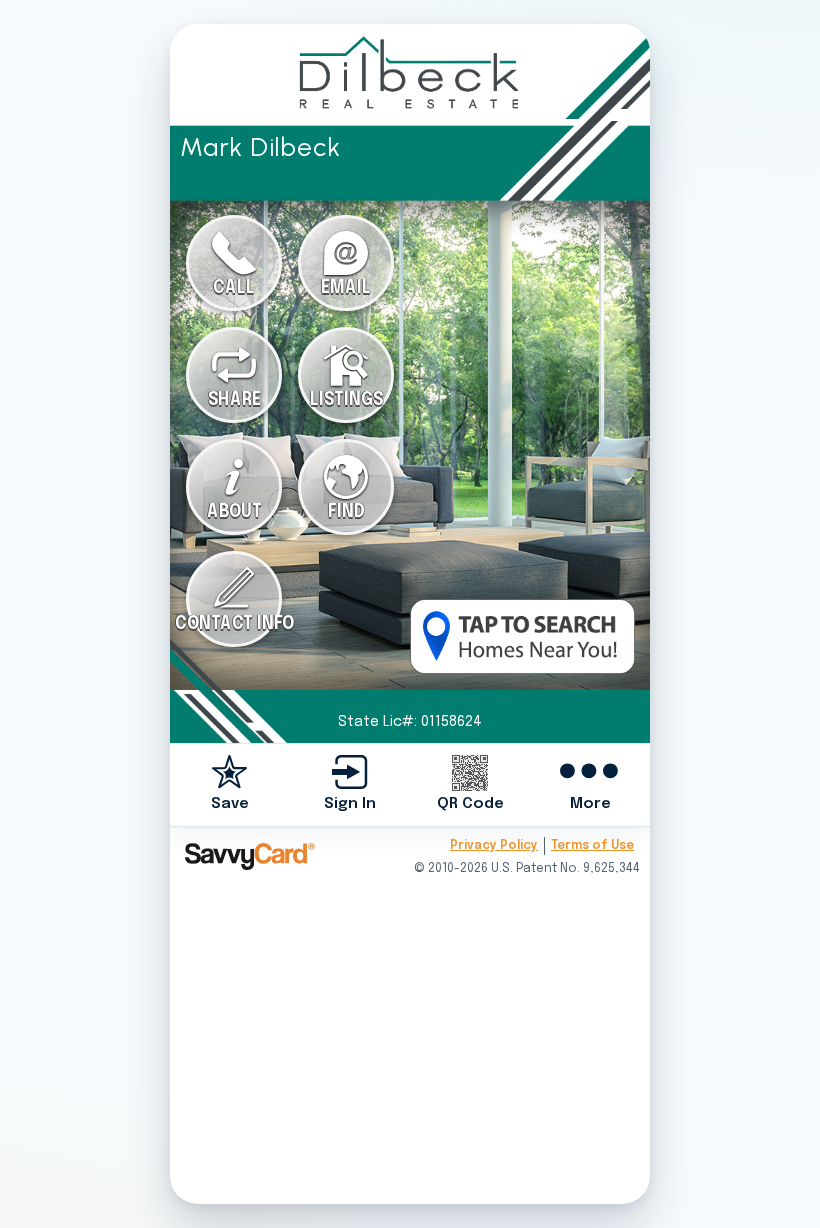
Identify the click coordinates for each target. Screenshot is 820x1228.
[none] (230, 784)
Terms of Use (592, 846)
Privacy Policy (494, 846)
